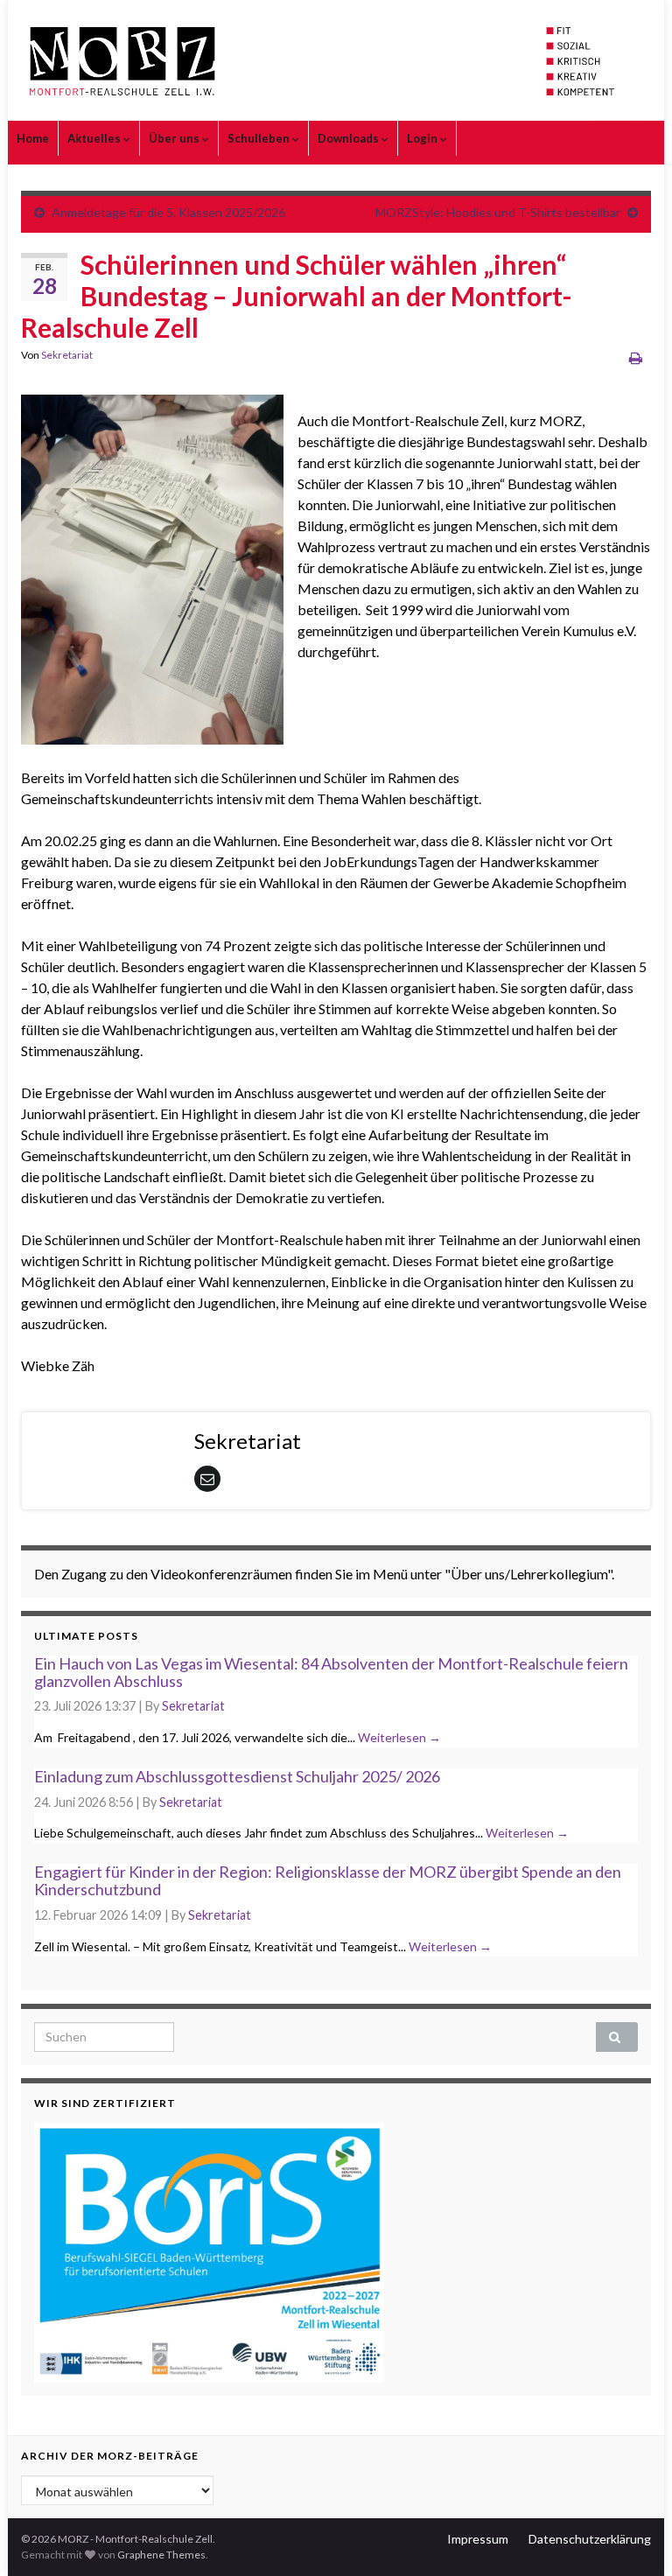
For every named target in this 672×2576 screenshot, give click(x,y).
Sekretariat (67, 355)
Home (33, 138)
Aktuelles (95, 138)
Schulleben (260, 138)
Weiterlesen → (399, 1737)
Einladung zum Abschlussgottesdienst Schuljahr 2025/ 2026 (237, 1776)
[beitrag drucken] (636, 357)
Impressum (478, 2539)
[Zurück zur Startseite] (336, 60)
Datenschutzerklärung (590, 2539)
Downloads (350, 138)
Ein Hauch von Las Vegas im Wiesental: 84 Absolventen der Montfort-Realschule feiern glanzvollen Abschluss (331, 1672)
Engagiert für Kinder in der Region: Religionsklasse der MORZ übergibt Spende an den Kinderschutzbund (328, 1880)
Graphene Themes (161, 2555)
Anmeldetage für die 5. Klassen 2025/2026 (168, 212)
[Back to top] (633, 2537)
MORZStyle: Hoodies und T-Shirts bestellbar (498, 212)
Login (423, 138)
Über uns (175, 138)
